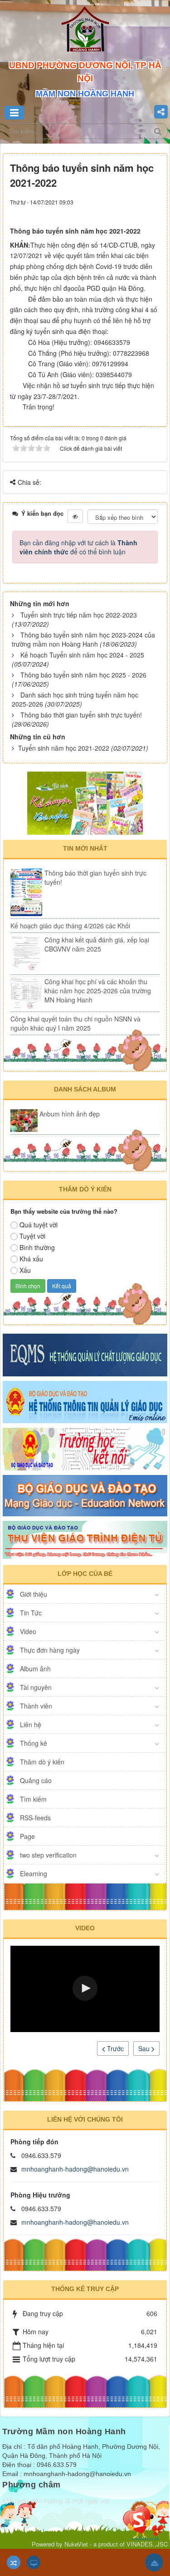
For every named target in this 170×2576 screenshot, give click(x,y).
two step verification (48, 1855)
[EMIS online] (85, 1401)
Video (28, 1631)
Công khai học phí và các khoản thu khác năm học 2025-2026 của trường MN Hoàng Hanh (98, 991)
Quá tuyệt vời (39, 1225)
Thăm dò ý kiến (42, 1762)
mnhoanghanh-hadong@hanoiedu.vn (75, 2169)
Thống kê (34, 1743)
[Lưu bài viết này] (155, 210)
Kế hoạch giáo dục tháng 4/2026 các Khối (70, 926)
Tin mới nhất (85, 848)
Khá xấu (31, 1259)
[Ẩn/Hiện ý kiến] (75, 516)
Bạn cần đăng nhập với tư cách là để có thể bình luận (78, 547)
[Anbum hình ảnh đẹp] (24, 1121)
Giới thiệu (34, 1594)
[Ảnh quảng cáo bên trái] (85, 802)
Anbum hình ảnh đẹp (70, 1114)
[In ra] (141, 210)
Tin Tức (31, 1613)
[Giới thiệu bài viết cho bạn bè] (131, 210)
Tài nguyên (36, 1687)
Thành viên (36, 1706)
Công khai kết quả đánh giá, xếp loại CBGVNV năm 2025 (97, 944)
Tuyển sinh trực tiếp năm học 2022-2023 (79, 615)
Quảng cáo (36, 1780)
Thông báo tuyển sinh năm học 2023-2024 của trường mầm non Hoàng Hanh (83, 639)
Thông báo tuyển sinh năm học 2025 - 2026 (83, 675)
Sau (145, 2048)
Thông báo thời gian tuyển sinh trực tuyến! (81, 715)
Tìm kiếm (33, 1799)
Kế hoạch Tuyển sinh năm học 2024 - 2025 (82, 655)
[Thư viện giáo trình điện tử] (85, 1540)
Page (27, 1836)
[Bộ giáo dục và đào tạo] (85, 1495)
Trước (114, 2048)
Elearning (34, 1873)
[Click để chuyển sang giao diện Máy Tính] (34, 2562)
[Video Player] (85, 1989)
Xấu (25, 1270)
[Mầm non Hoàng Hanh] (85, 32)
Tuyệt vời (32, 1236)
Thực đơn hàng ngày (50, 1650)
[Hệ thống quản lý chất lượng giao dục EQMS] (85, 1354)
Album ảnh (35, 1669)
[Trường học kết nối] (85, 1448)
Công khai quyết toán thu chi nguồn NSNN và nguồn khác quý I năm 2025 (75, 1023)
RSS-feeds (35, 1818)
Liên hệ (31, 1724)
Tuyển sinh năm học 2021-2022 (64, 748)
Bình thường (37, 1247)
